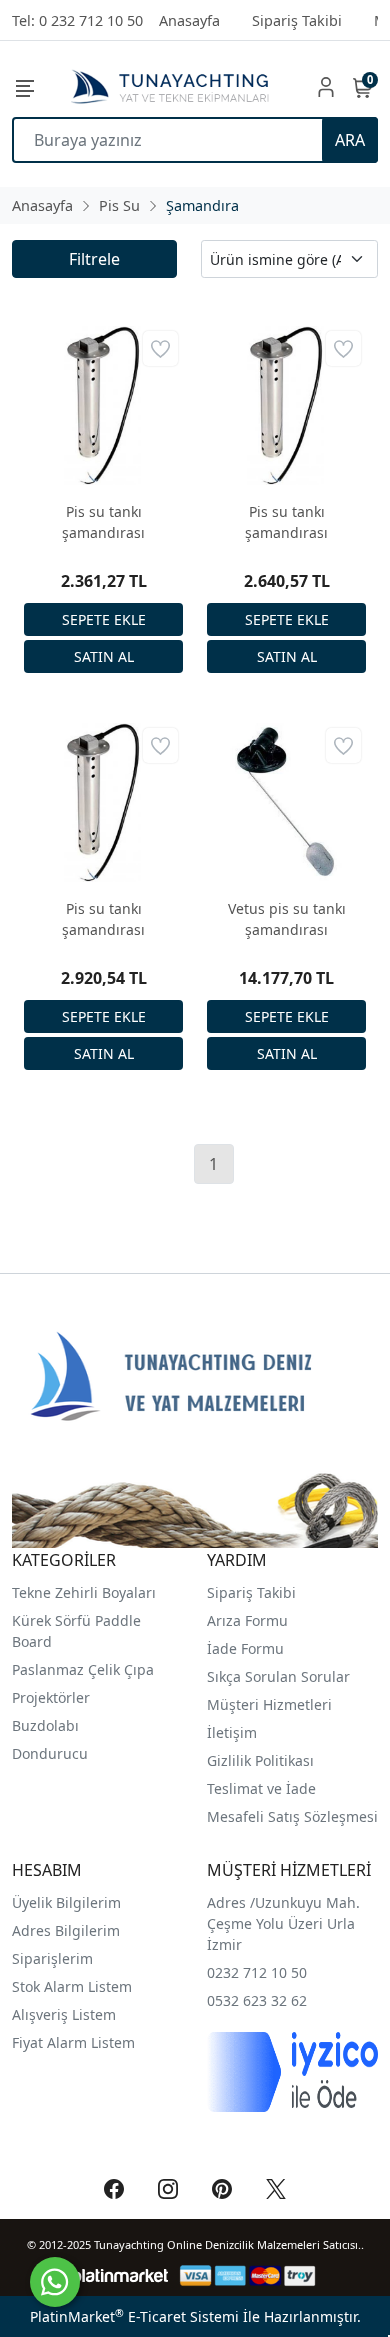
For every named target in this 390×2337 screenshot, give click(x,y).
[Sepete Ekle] (103, 619)
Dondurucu (50, 1753)
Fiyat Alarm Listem (73, 2042)
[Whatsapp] (55, 2282)
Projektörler (51, 1697)
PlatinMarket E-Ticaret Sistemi (134, 2316)
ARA (350, 140)
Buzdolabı (45, 1725)
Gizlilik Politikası (262, 1760)
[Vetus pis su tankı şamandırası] (286, 802)
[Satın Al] (103, 656)
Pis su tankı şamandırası (103, 522)
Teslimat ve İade (261, 1788)
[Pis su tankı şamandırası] (103, 405)
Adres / (231, 1902)
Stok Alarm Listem (72, 1986)
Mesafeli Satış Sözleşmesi (292, 1816)
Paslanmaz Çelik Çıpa (83, 1669)
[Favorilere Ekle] (160, 348)
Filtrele (94, 259)
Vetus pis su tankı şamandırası (287, 919)
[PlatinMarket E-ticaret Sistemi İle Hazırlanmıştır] (120, 2275)
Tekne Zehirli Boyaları (84, 1592)
